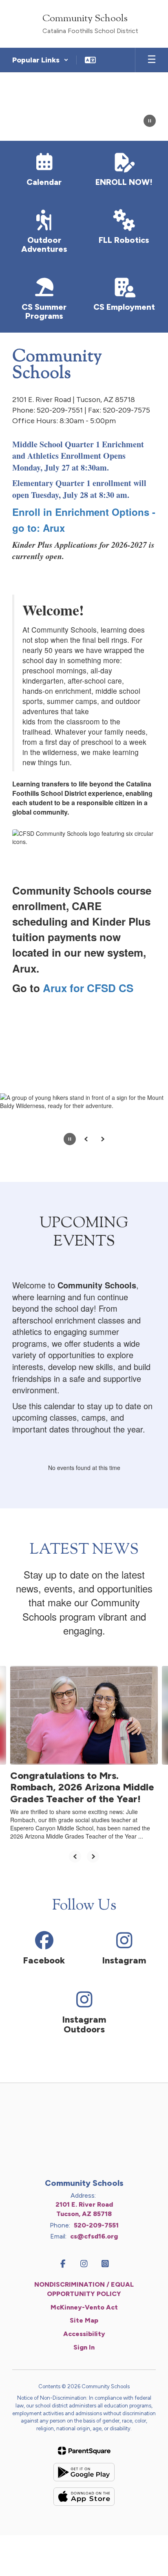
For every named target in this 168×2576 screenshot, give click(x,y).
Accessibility (84, 2334)
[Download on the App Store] (84, 2497)
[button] (40, 60)
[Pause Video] (150, 122)
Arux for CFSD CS (88, 988)
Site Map (84, 2320)
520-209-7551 (96, 2225)
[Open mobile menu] (152, 60)
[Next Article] (93, 1856)
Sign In (84, 2347)
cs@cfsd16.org (94, 2236)
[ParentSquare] (84, 2451)
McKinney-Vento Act (84, 2307)
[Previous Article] (75, 1856)
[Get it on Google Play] (84, 2472)
